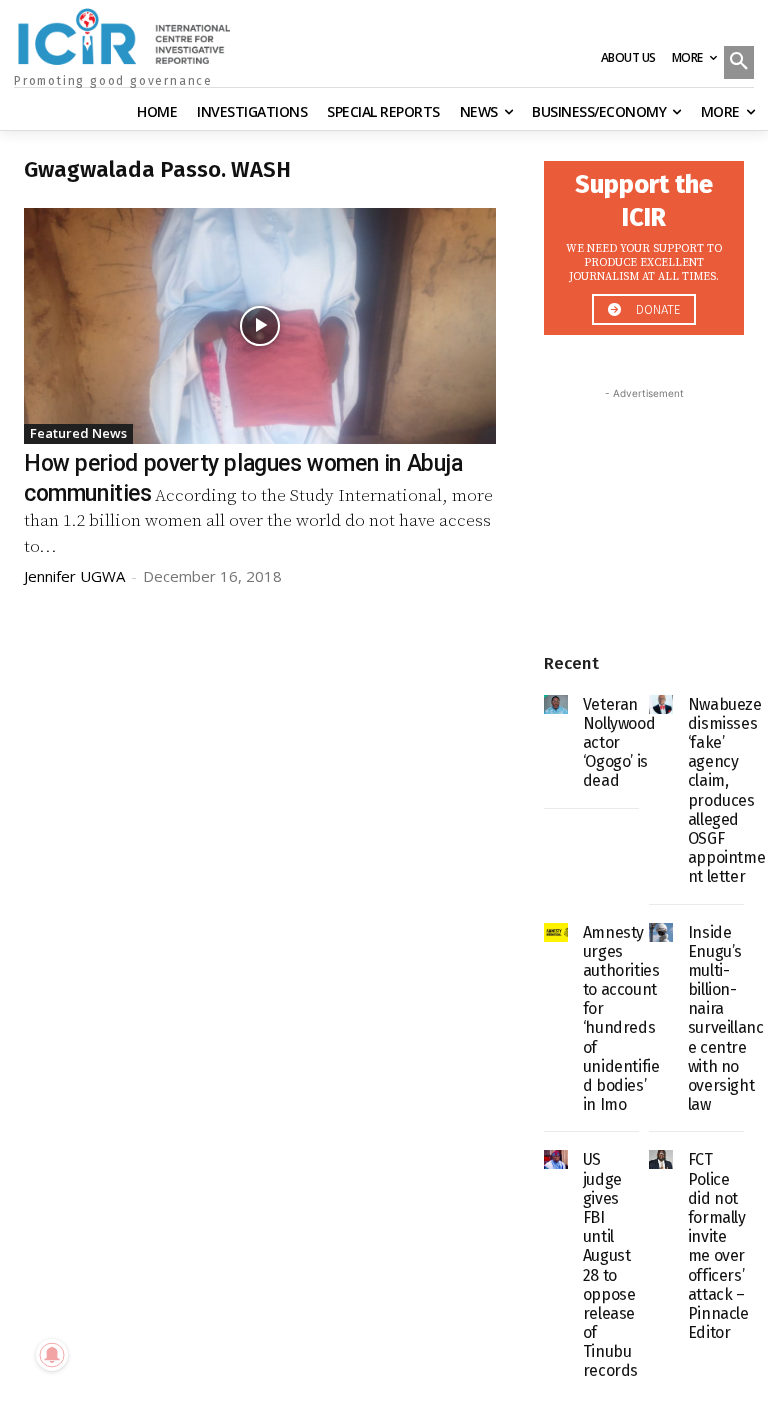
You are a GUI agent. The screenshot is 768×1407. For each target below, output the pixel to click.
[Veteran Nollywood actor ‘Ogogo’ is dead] (556, 704)
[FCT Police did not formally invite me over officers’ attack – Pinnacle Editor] (661, 1159)
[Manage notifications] (52, 1355)
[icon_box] (644, 242)
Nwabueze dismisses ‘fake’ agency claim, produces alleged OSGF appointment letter (726, 791)
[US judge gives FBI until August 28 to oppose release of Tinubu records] (556, 1159)
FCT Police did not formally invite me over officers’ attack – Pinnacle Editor (718, 1246)
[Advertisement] (644, 504)
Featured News (78, 433)
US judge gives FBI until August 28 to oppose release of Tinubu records (610, 1265)
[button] (739, 64)
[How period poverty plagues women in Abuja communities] (260, 326)
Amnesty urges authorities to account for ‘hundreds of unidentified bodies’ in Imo (621, 1019)
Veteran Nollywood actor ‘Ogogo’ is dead (619, 743)
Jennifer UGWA (74, 576)
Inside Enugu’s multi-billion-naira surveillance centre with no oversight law (726, 1019)
